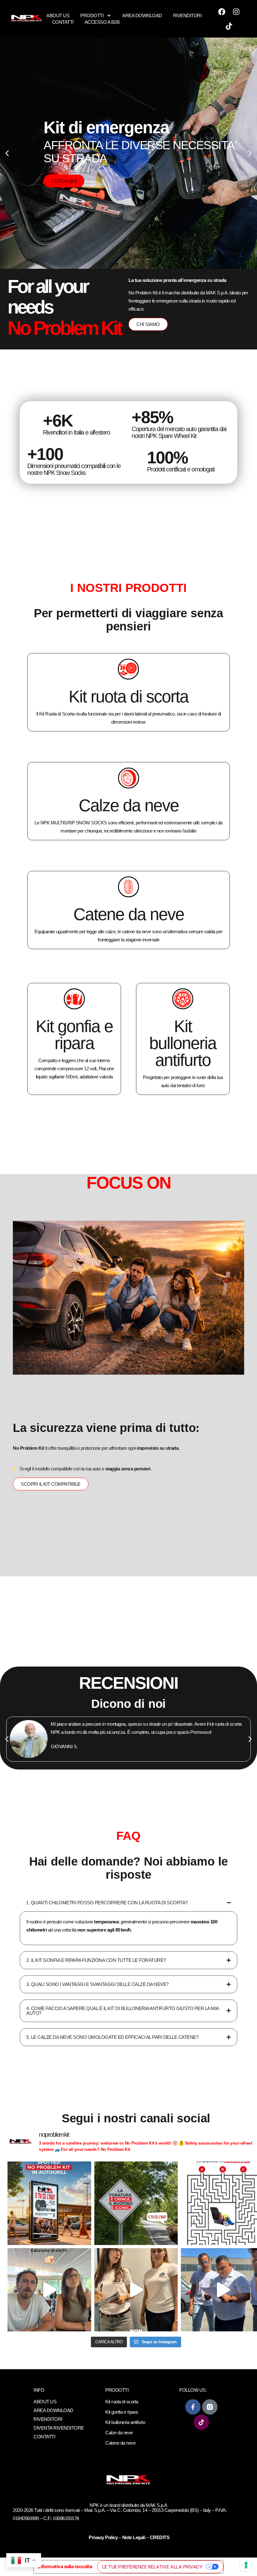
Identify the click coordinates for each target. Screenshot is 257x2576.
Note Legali (134, 2537)
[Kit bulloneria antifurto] (183, 999)
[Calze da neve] (128, 778)
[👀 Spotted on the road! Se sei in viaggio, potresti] (49, 2203)
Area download (142, 15)
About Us (58, 15)
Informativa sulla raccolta (65, 2566)
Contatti (63, 22)
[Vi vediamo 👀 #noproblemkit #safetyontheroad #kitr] (136, 2290)
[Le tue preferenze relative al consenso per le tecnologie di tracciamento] (246, 2565)
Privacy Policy (104, 2537)
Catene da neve (129, 914)
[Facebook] (222, 12)
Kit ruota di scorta (128, 696)
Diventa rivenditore (59, 2428)
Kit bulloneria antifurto (183, 1043)
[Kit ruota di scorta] (128, 669)
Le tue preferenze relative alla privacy (152, 2567)
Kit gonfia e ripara (74, 1035)
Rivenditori (187, 15)
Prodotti (92, 15)
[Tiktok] (229, 26)
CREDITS (160, 2537)
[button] (7, 153)
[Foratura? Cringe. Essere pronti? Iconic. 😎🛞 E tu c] (136, 2203)
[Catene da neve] (128, 887)
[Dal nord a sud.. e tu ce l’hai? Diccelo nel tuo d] (49, 2290)
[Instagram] (236, 12)
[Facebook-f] (193, 2407)
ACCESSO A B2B (102, 22)
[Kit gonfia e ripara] (74, 999)
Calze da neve (129, 805)
